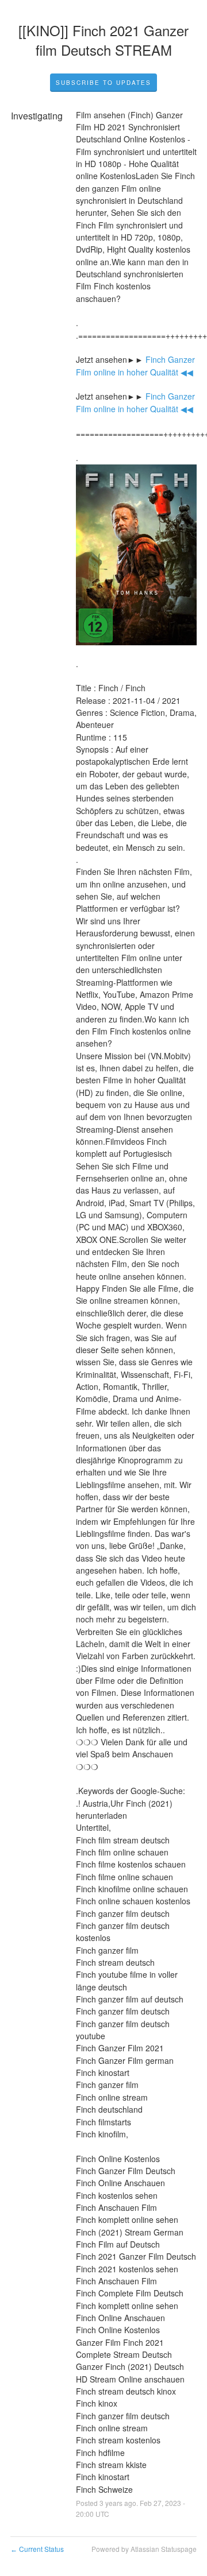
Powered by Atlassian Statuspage (144, 2549)
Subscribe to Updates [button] (103, 83)
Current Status (37, 2549)
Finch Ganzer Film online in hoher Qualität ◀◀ (137, 365)
